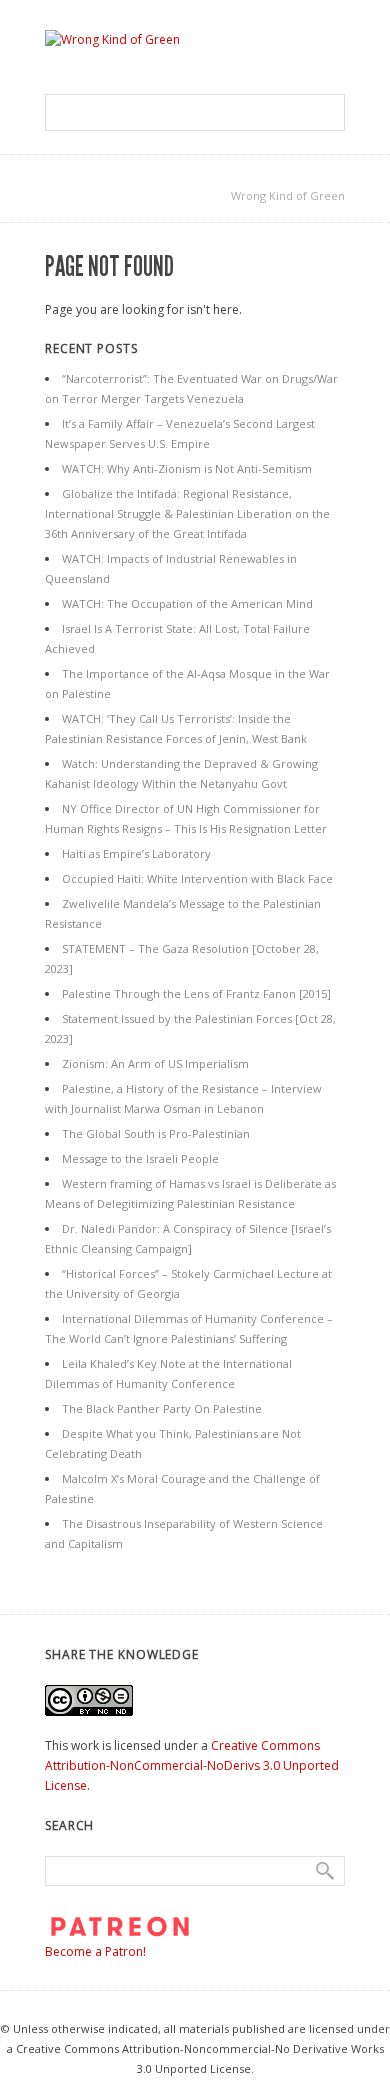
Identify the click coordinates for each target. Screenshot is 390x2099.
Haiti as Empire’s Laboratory (136, 853)
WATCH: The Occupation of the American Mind (187, 603)
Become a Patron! (95, 1951)
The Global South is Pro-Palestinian (156, 1133)
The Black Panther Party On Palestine (162, 1408)
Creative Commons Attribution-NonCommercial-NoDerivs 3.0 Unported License (192, 1765)
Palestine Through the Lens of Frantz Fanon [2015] (196, 993)
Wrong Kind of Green (288, 195)
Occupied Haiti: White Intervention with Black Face (197, 878)
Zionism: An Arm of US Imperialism (155, 1063)
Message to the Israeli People (140, 1158)
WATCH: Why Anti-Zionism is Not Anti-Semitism (187, 468)
